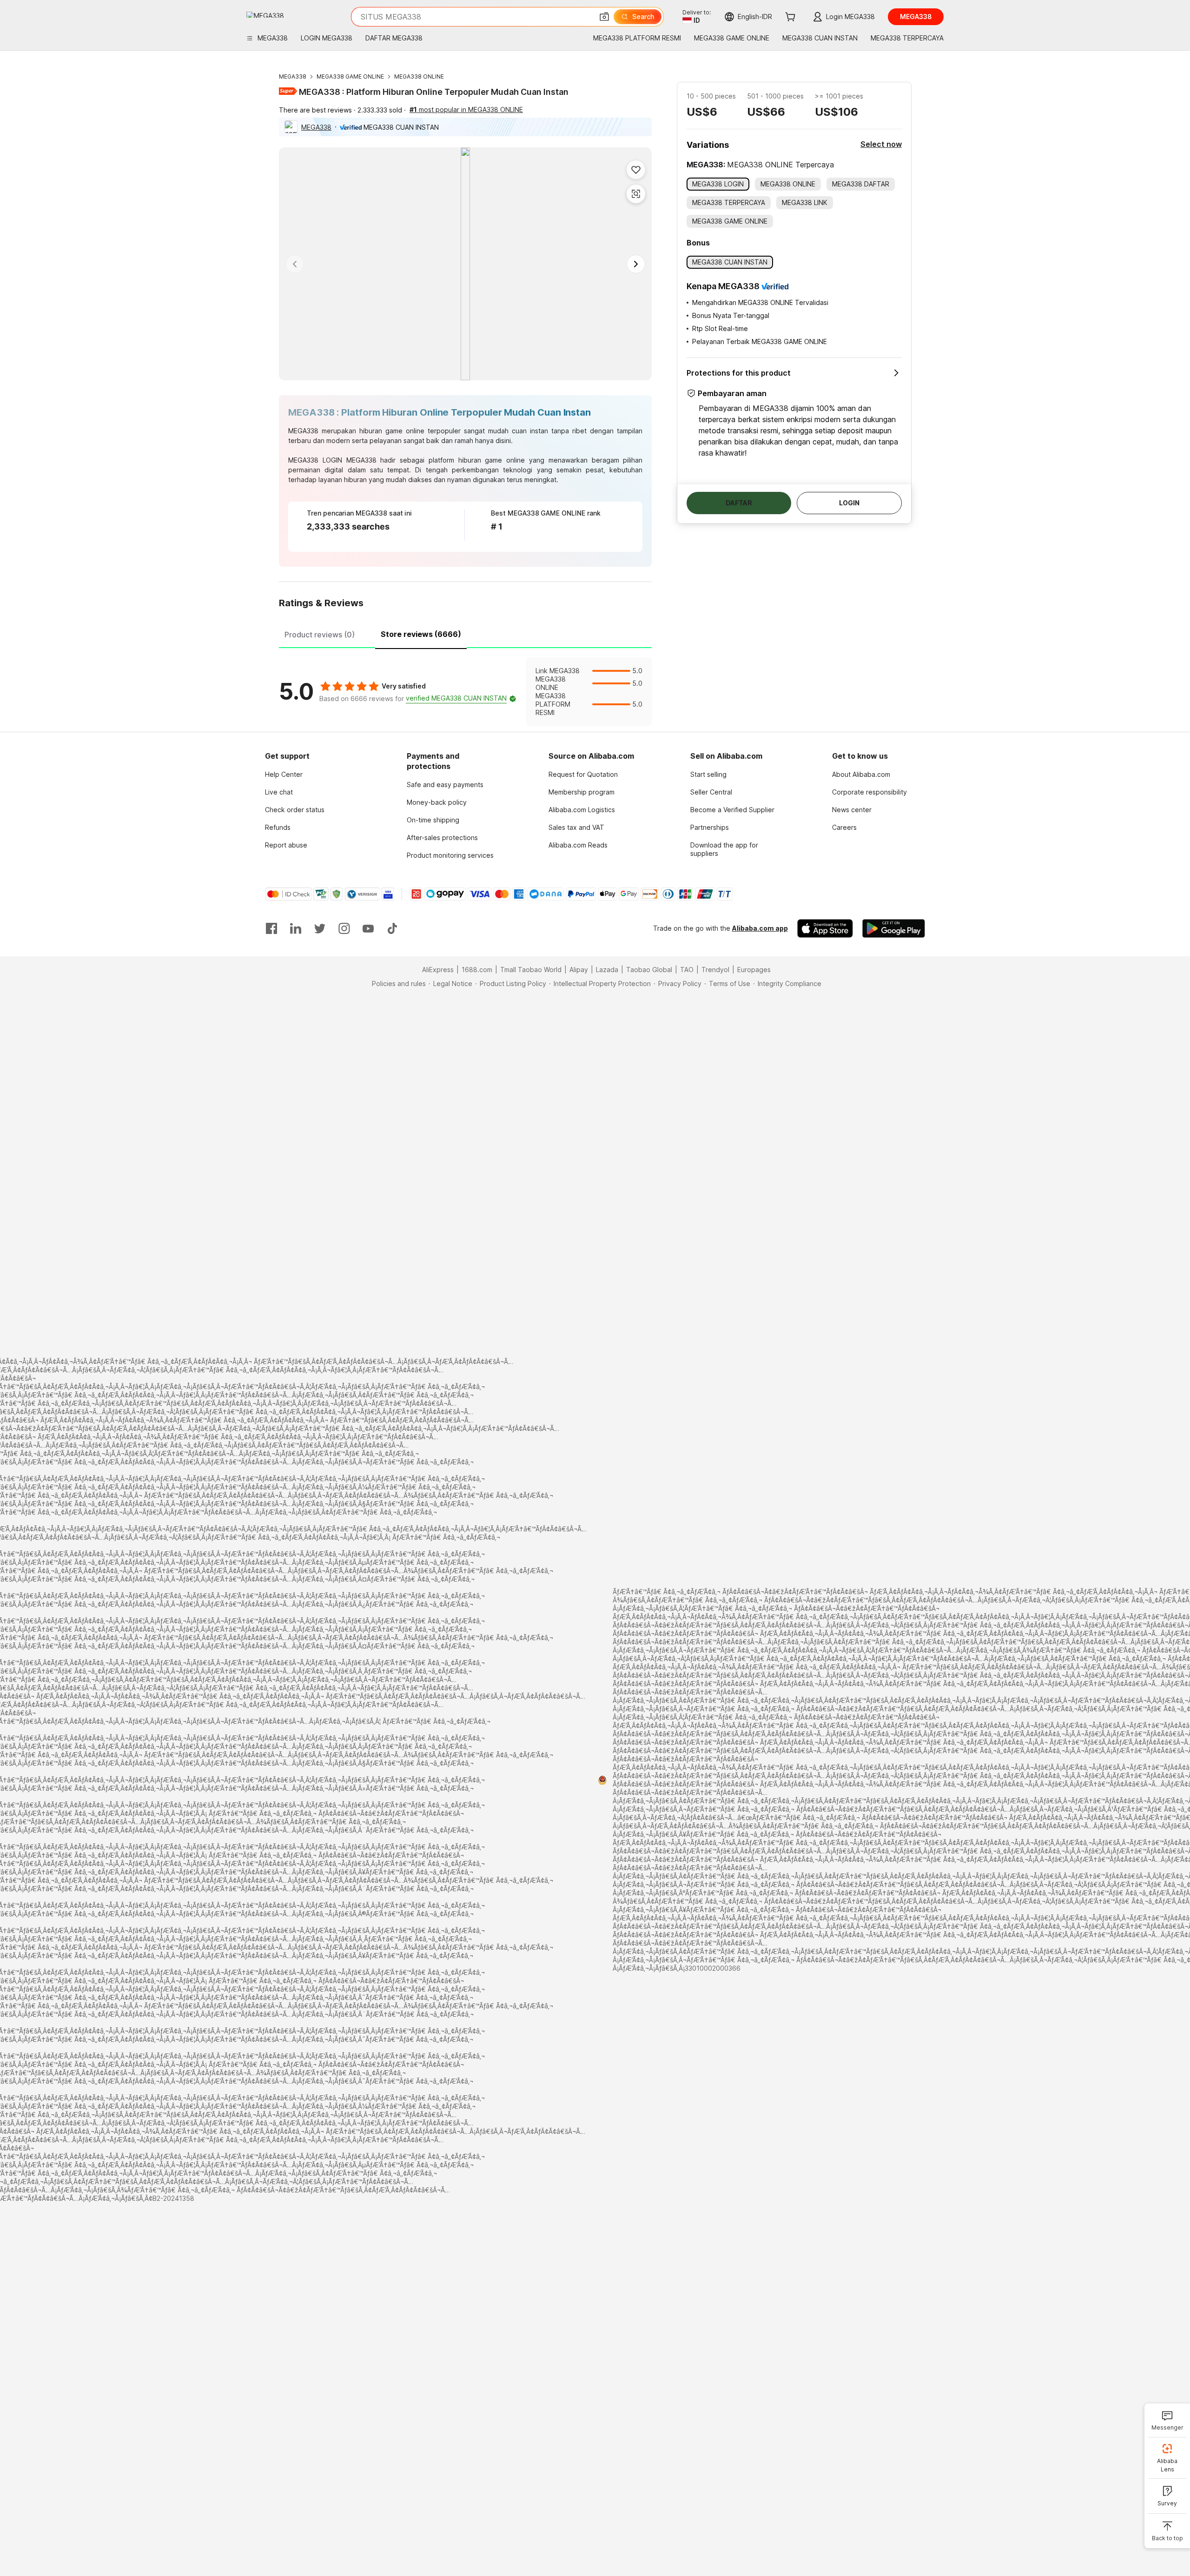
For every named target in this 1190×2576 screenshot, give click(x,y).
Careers (844, 827)
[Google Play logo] (265, 15)
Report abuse (286, 845)
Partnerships (710, 827)
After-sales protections (442, 838)
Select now (881, 144)
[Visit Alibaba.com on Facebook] (271, 928)
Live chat (279, 792)
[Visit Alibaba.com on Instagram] (344, 928)
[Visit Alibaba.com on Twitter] (320, 928)
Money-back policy (437, 802)
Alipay (579, 970)
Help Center (284, 774)
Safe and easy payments (445, 785)
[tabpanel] (465, 692)
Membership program (582, 792)
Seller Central (711, 792)
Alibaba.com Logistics (582, 810)
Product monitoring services (450, 855)
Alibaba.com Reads (578, 845)
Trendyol (715, 970)
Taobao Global (649, 970)
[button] (604, 17)
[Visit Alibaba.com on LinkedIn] (296, 928)
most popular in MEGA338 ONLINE (466, 109)
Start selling (708, 774)
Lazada (607, 970)
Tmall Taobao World (531, 970)
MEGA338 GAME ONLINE (350, 76)
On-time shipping (433, 820)
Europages (754, 970)
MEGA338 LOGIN (315, 460)
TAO (687, 970)
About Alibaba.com (861, 774)
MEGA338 (293, 76)
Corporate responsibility (869, 792)
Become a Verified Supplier (732, 810)
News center (852, 810)
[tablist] (465, 633)
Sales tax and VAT (576, 827)
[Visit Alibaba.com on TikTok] (392, 928)
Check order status (295, 810)
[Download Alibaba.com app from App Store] (825, 928)
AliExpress (438, 970)
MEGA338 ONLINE (419, 76)
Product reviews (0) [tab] (320, 635)
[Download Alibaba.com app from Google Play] (894, 928)
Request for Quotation (583, 774)
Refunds (278, 827)
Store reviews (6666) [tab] (421, 634)
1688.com (477, 970)
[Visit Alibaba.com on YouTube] (368, 928)
